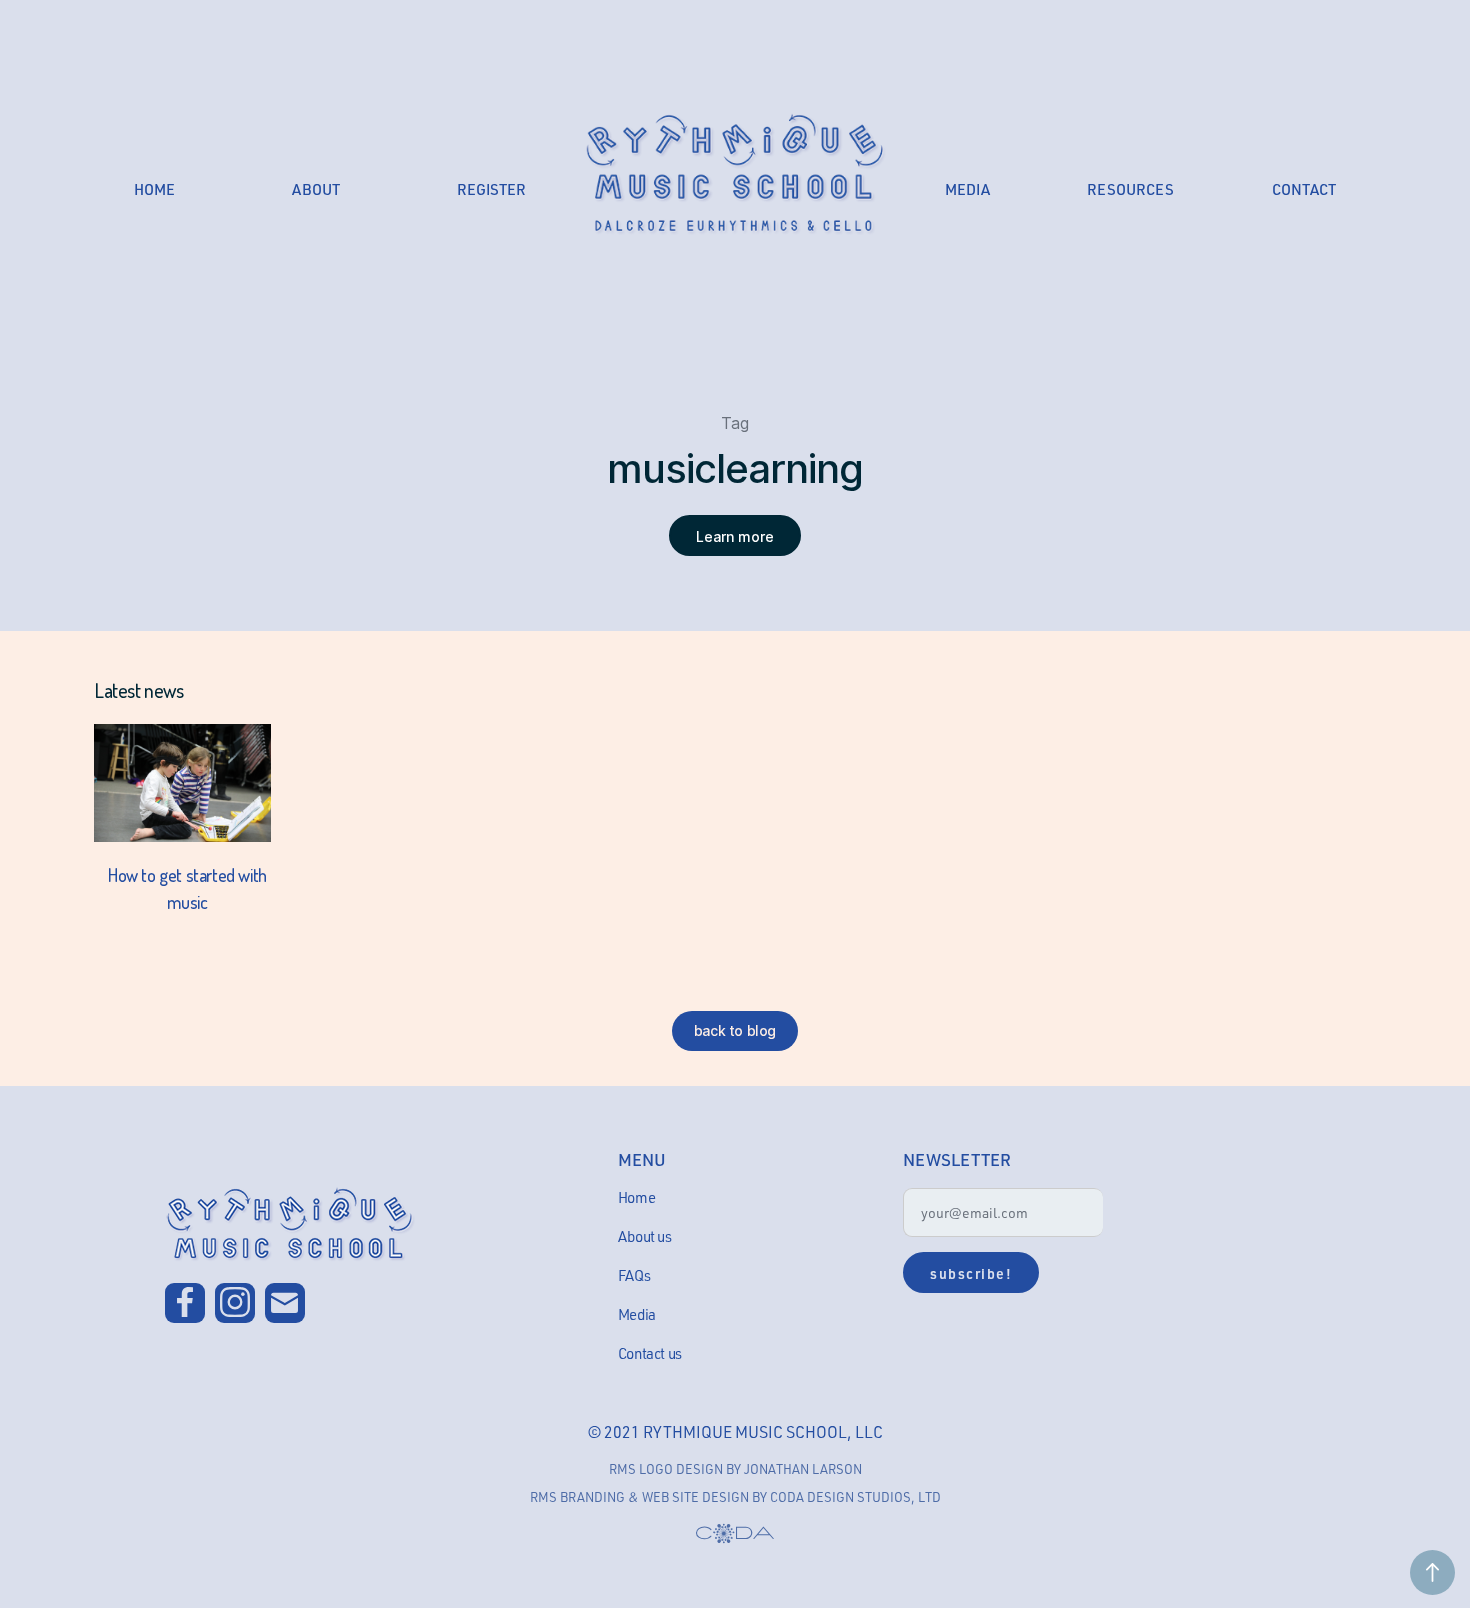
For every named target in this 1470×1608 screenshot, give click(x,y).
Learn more (735, 536)
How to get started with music (187, 888)
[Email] (285, 1303)
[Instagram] (235, 1303)
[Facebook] (185, 1303)
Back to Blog (735, 1030)
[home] (735, 174)
